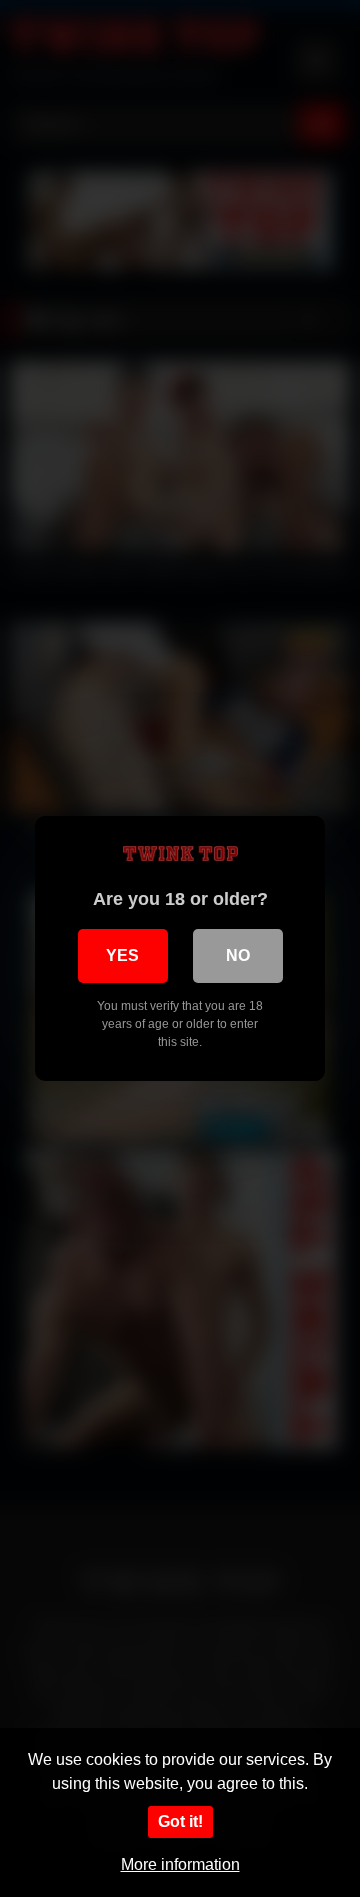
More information (180, 1864)
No (238, 955)
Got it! (180, 1821)
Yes (122, 955)
